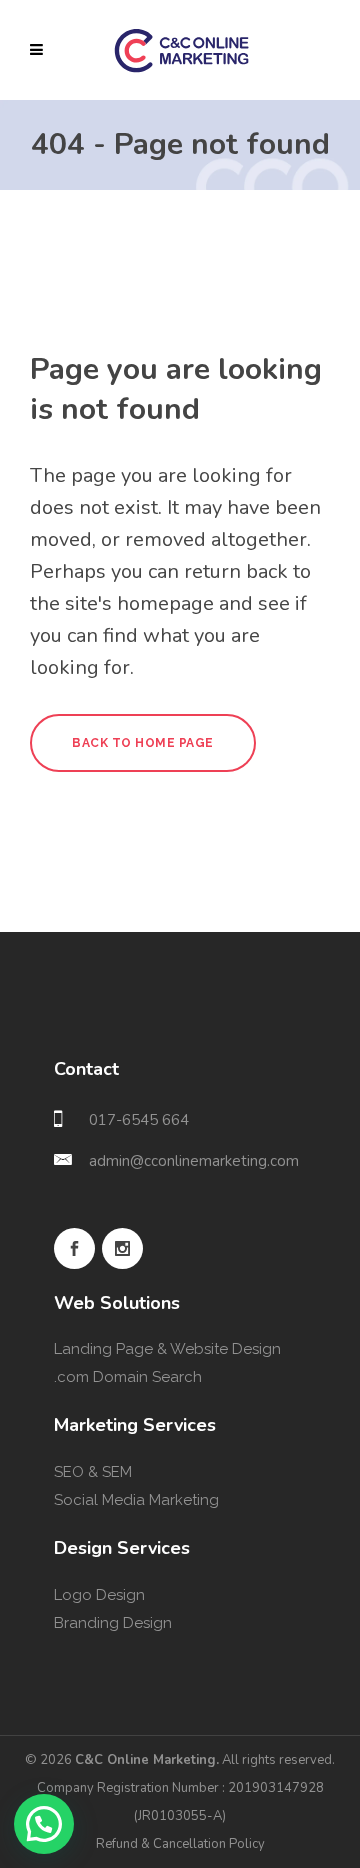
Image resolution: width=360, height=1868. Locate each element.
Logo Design (99, 1595)
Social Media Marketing (136, 1500)
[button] (44, 1824)
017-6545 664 (139, 1120)
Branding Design (113, 1623)
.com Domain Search (128, 1377)
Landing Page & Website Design (167, 1349)
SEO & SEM (93, 1472)
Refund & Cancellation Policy (180, 1844)
